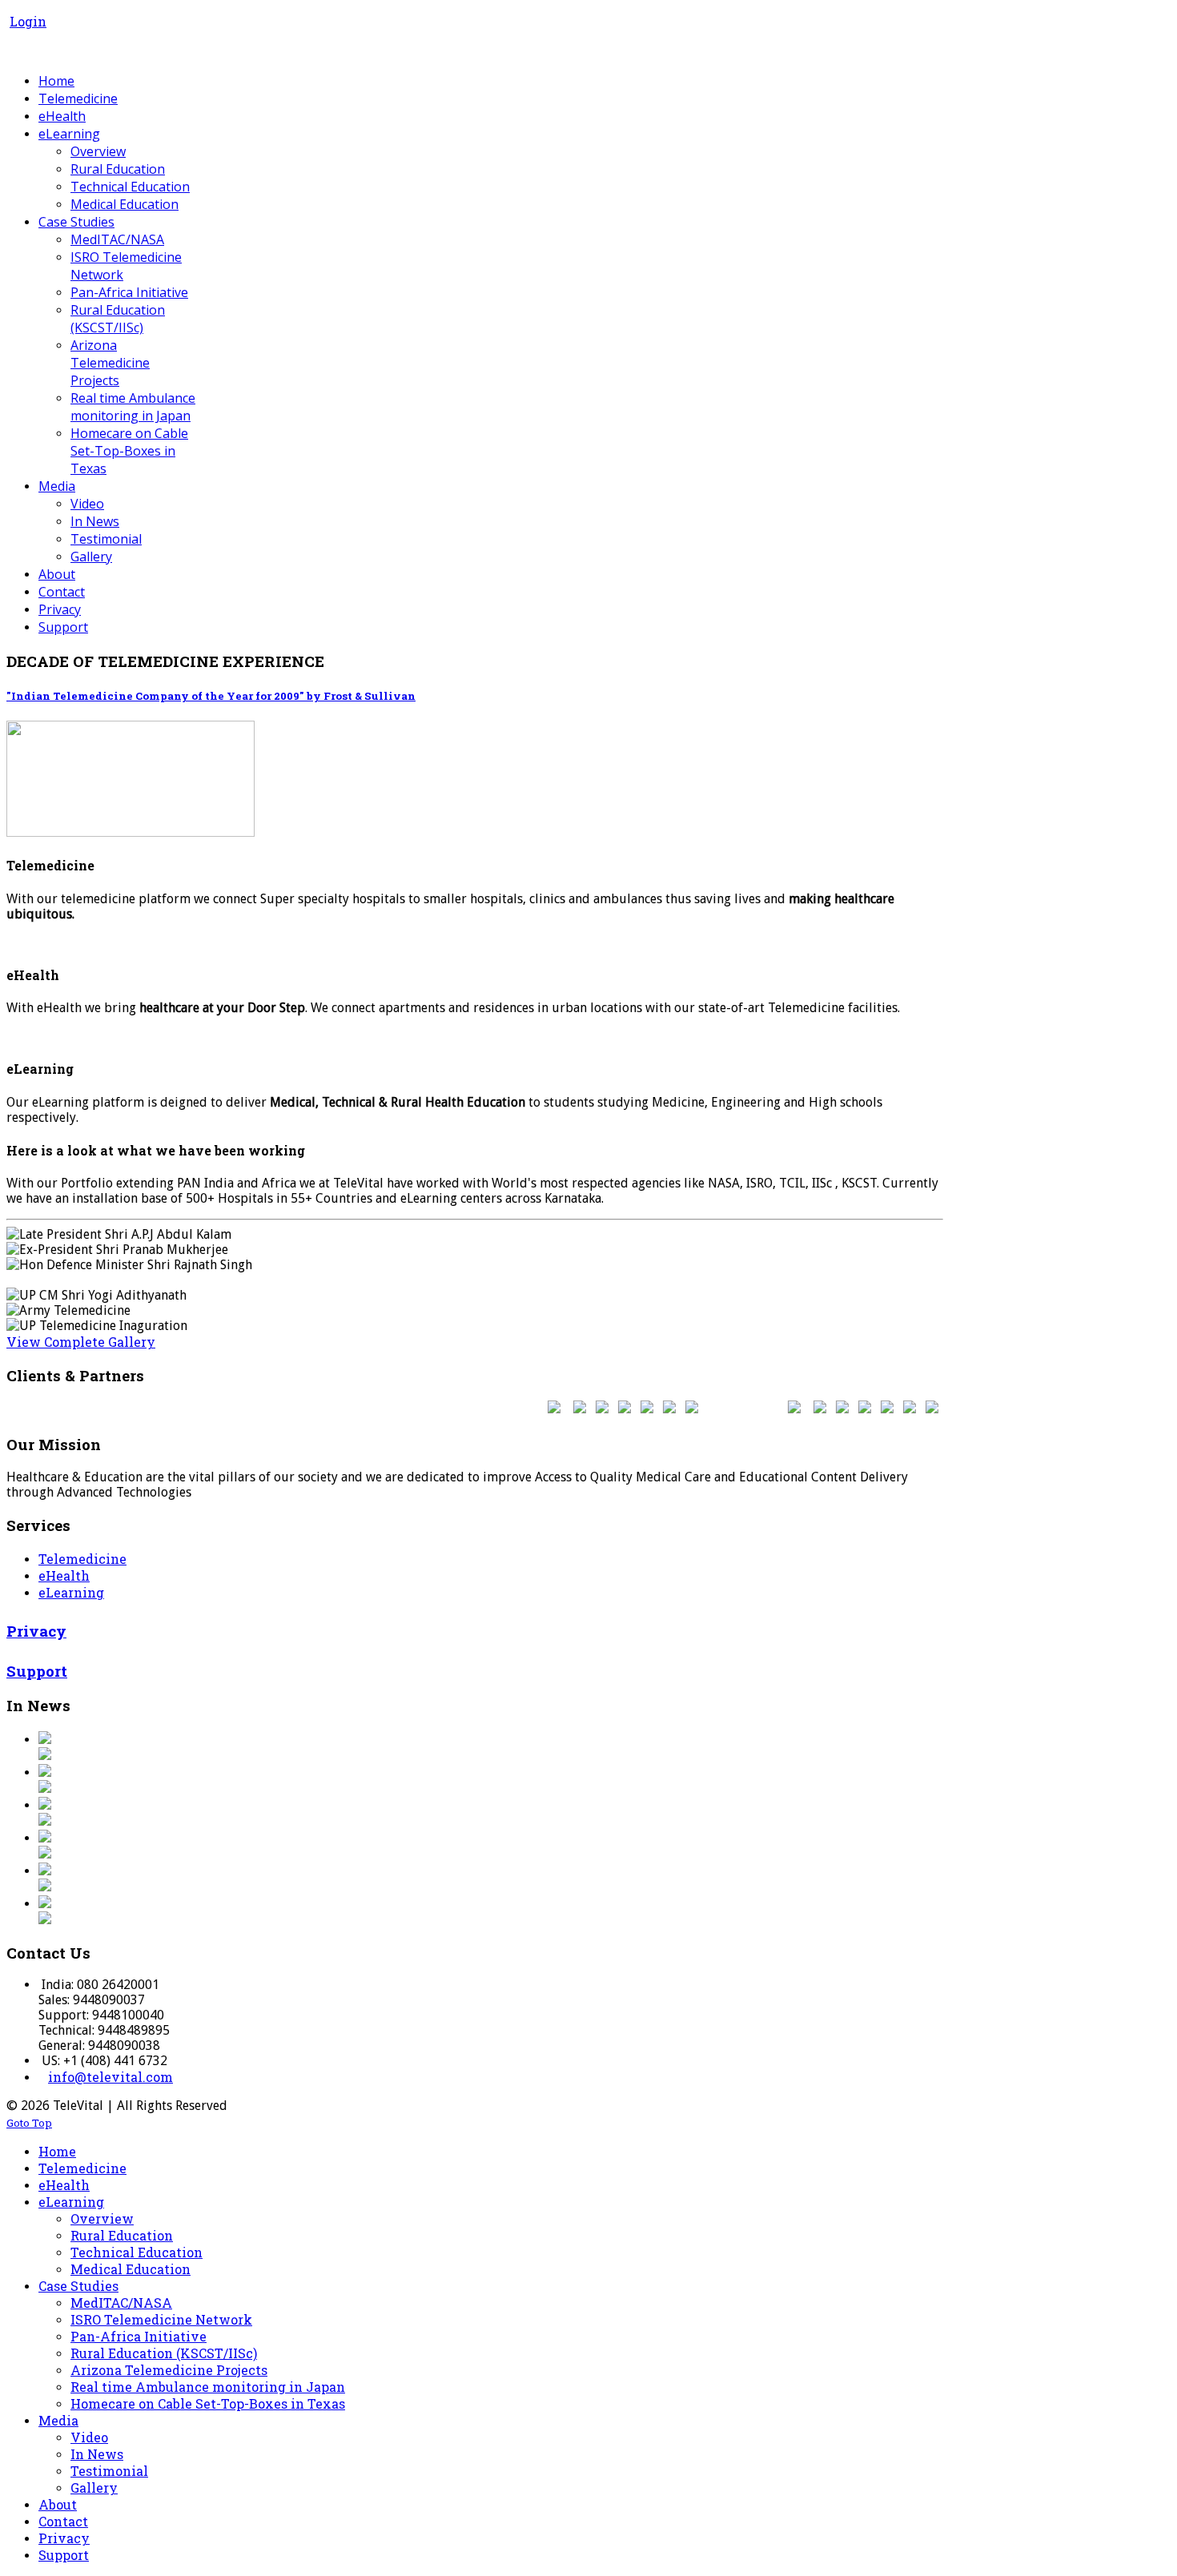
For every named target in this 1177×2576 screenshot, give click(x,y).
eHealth (64, 1575)
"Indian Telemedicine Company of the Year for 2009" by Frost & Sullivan (211, 696)
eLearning (71, 1592)
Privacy (36, 1631)
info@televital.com (110, 2077)
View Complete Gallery (81, 1342)
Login (28, 21)
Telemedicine (82, 1559)
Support (37, 1671)
